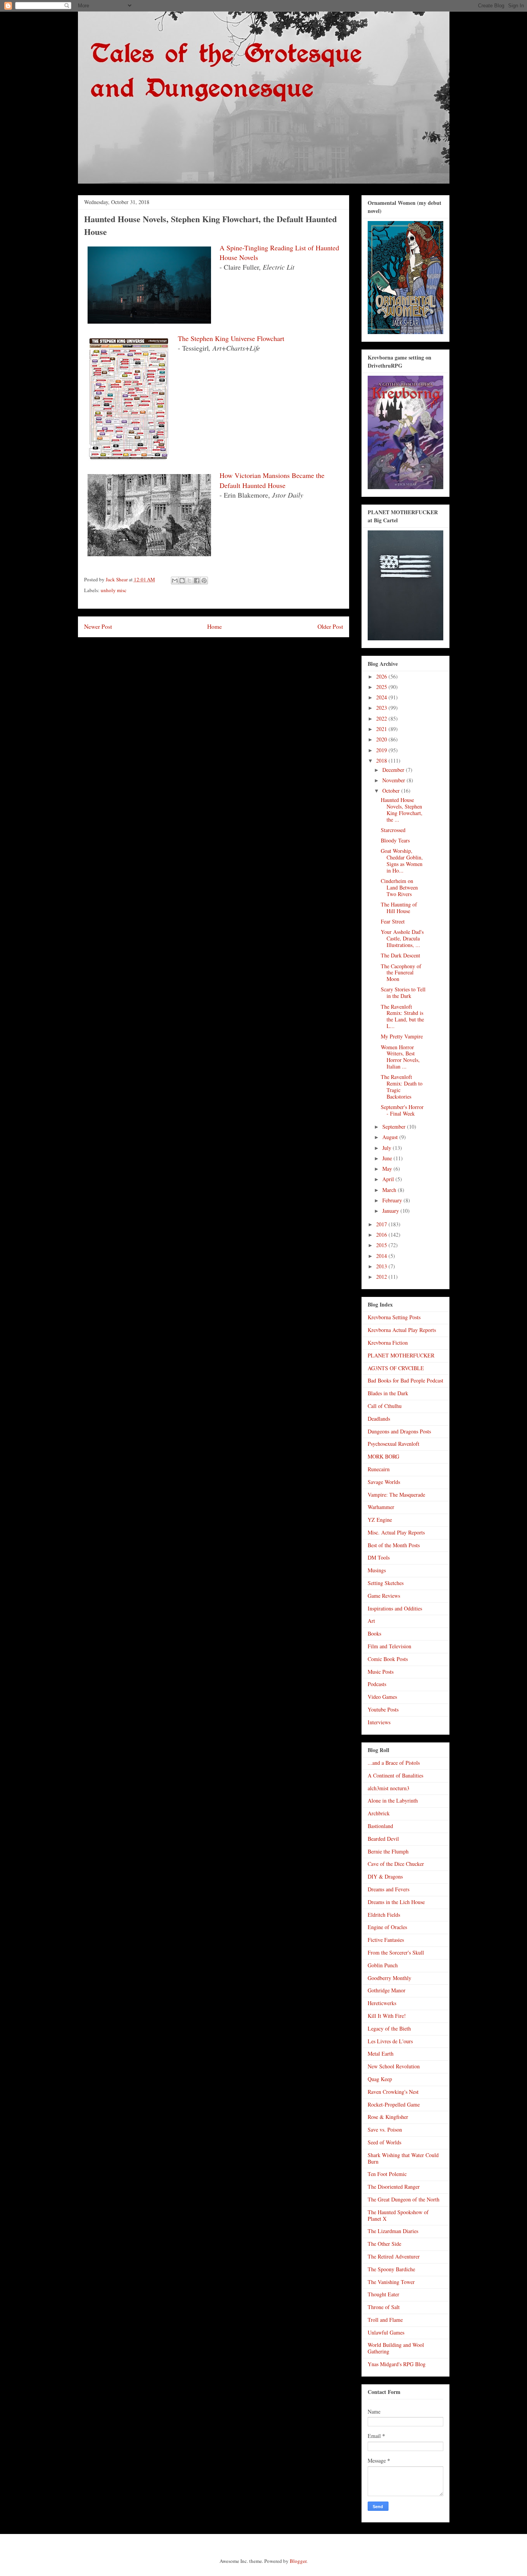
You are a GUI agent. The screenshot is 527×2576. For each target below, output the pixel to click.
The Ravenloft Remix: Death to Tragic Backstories (402, 1086)
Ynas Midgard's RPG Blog (397, 2364)
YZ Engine (380, 1520)
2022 (382, 718)
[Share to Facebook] (197, 581)
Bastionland (380, 1826)
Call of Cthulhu (385, 1406)
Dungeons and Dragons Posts (399, 1431)
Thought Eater (383, 2294)
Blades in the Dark (388, 1393)
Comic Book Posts (388, 1659)
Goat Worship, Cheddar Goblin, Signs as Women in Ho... (402, 860)
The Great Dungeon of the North (404, 2199)
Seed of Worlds (384, 2142)
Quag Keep (380, 2079)
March (390, 1190)
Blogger (298, 2561)
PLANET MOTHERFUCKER (401, 1355)
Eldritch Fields (384, 1915)
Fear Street (393, 921)
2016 (382, 1235)
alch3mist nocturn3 (388, 1788)
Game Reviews (384, 1596)
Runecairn (379, 1469)
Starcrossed (393, 830)
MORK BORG (383, 1456)
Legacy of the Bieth (389, 2028)
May (388, 1169)
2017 (382, 1224)
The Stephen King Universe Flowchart (231, 338)
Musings (377, 1570)
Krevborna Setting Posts (394, 1317)
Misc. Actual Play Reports (396, 1532)
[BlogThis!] (182, 581)
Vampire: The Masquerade (396, 1495)
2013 (382, 1266)
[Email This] (175, 581)
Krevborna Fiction (388, 1343)
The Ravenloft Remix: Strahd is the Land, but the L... (402, 1016)
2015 (382, 1245)
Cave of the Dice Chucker (396, 1864)
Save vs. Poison (385, 2130)
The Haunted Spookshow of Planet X (398, 2215)
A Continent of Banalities (395, 1775)
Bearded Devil (383, 1839)
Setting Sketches (386, 1583)
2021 (382, 729)
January (391, 1211)
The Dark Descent (400, 955)
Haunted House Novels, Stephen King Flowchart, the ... (402, 809)
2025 (382, 687)
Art (371, 1621)
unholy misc (114, 590)
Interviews (379, 1722)
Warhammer (381, 1507)
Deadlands (379, 1419)
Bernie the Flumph (388, 1851)
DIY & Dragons (385, 1876)
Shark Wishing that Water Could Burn (403, 2158)
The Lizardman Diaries (393, 2231)
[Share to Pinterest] (204, 581)
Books (374, 1633)
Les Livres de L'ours (390, 2041)
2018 (382, 760)
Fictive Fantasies (386, 1940)
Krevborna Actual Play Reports (402, 1330)
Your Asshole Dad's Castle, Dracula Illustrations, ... (402, 938)
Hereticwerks (382, 2003)
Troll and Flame (385, 2320)
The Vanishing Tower (391, 2282)
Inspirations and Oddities (395, 1608)
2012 (382, 1277)
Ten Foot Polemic (387, 2174)
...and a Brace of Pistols (394, 1763)
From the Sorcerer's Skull (396, 1952)
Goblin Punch (383, 1965)
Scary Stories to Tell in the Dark (403, 993)
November (394, 780)
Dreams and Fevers (388, 1889)
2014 (382, 1256)
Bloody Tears (395, 840)
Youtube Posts (383, 1709)
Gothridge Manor (387, 1990)
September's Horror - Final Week (402, 1110)
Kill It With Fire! (387, 2016)
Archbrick (379, 1813)
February (393, 1200)
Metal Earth (381, 2054)
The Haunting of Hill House (399, 908)
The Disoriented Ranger (394, 2187)
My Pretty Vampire (402, 1036)
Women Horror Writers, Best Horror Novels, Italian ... (400, 1057)
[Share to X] (189, 581)
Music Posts (381, 1672)
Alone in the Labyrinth (393, 1800)
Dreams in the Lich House (396, 1902)
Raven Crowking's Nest (393, 2092)
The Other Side (384, 2244)
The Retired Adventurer (394, 2256)
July (388, 1148)
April (389, 1179)
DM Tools (379, 1557)
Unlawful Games (386, 2332)
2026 (382, 676)
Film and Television (389, 1646)
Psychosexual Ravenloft (394, 1444)
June (388, 1158)
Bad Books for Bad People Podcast (405, 1380)
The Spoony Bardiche (391, 2269)
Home (215, 626)
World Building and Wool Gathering (396, 2348)
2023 (382, 708)
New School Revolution (394, 2066)
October (392, 791)
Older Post (330, 626)
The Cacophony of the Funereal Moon (401, 973)
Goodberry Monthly (389, 1978)
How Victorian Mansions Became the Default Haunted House (272, 480)
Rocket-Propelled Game (394, 2104)
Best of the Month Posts (394, 1545)
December (394, 770)
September (395, 1127)
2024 (382, 697)
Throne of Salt (384, 2307)
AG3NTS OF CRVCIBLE (396, 1368)
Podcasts (377, 1684)
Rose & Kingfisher (388, 2117)
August (391, 1137)
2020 (382, 739)
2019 (382, 750)
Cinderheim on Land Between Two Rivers (399, 887)
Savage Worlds (384, 1482)
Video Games (382, 1697)
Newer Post (98, 626)
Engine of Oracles (387, 1927)
